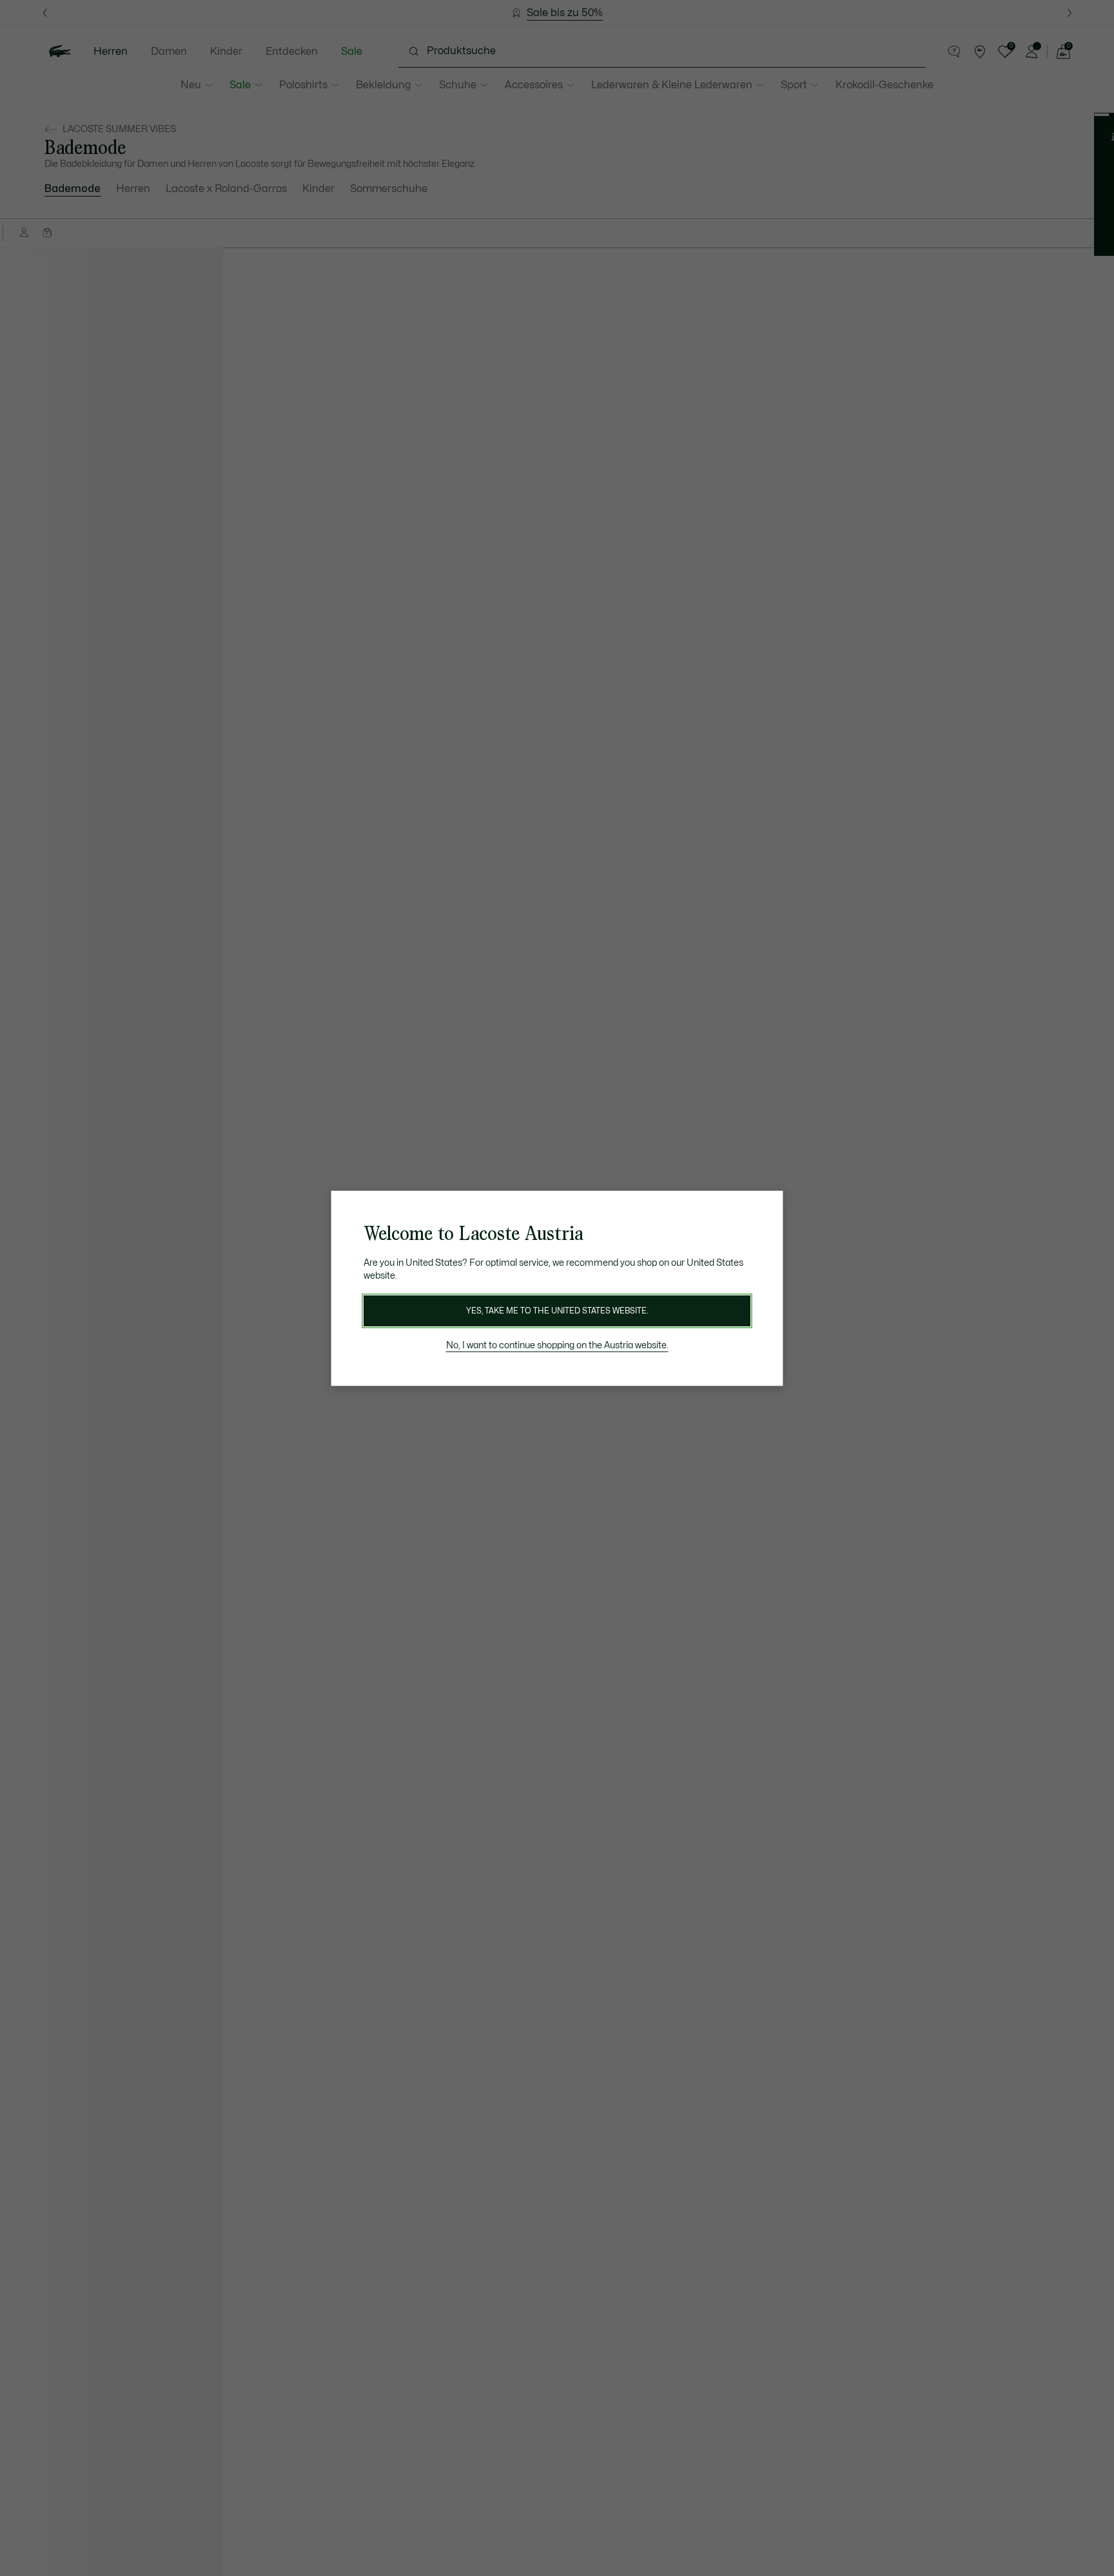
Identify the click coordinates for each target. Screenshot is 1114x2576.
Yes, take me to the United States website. (557, 1311)
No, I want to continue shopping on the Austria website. (557, 1345)
